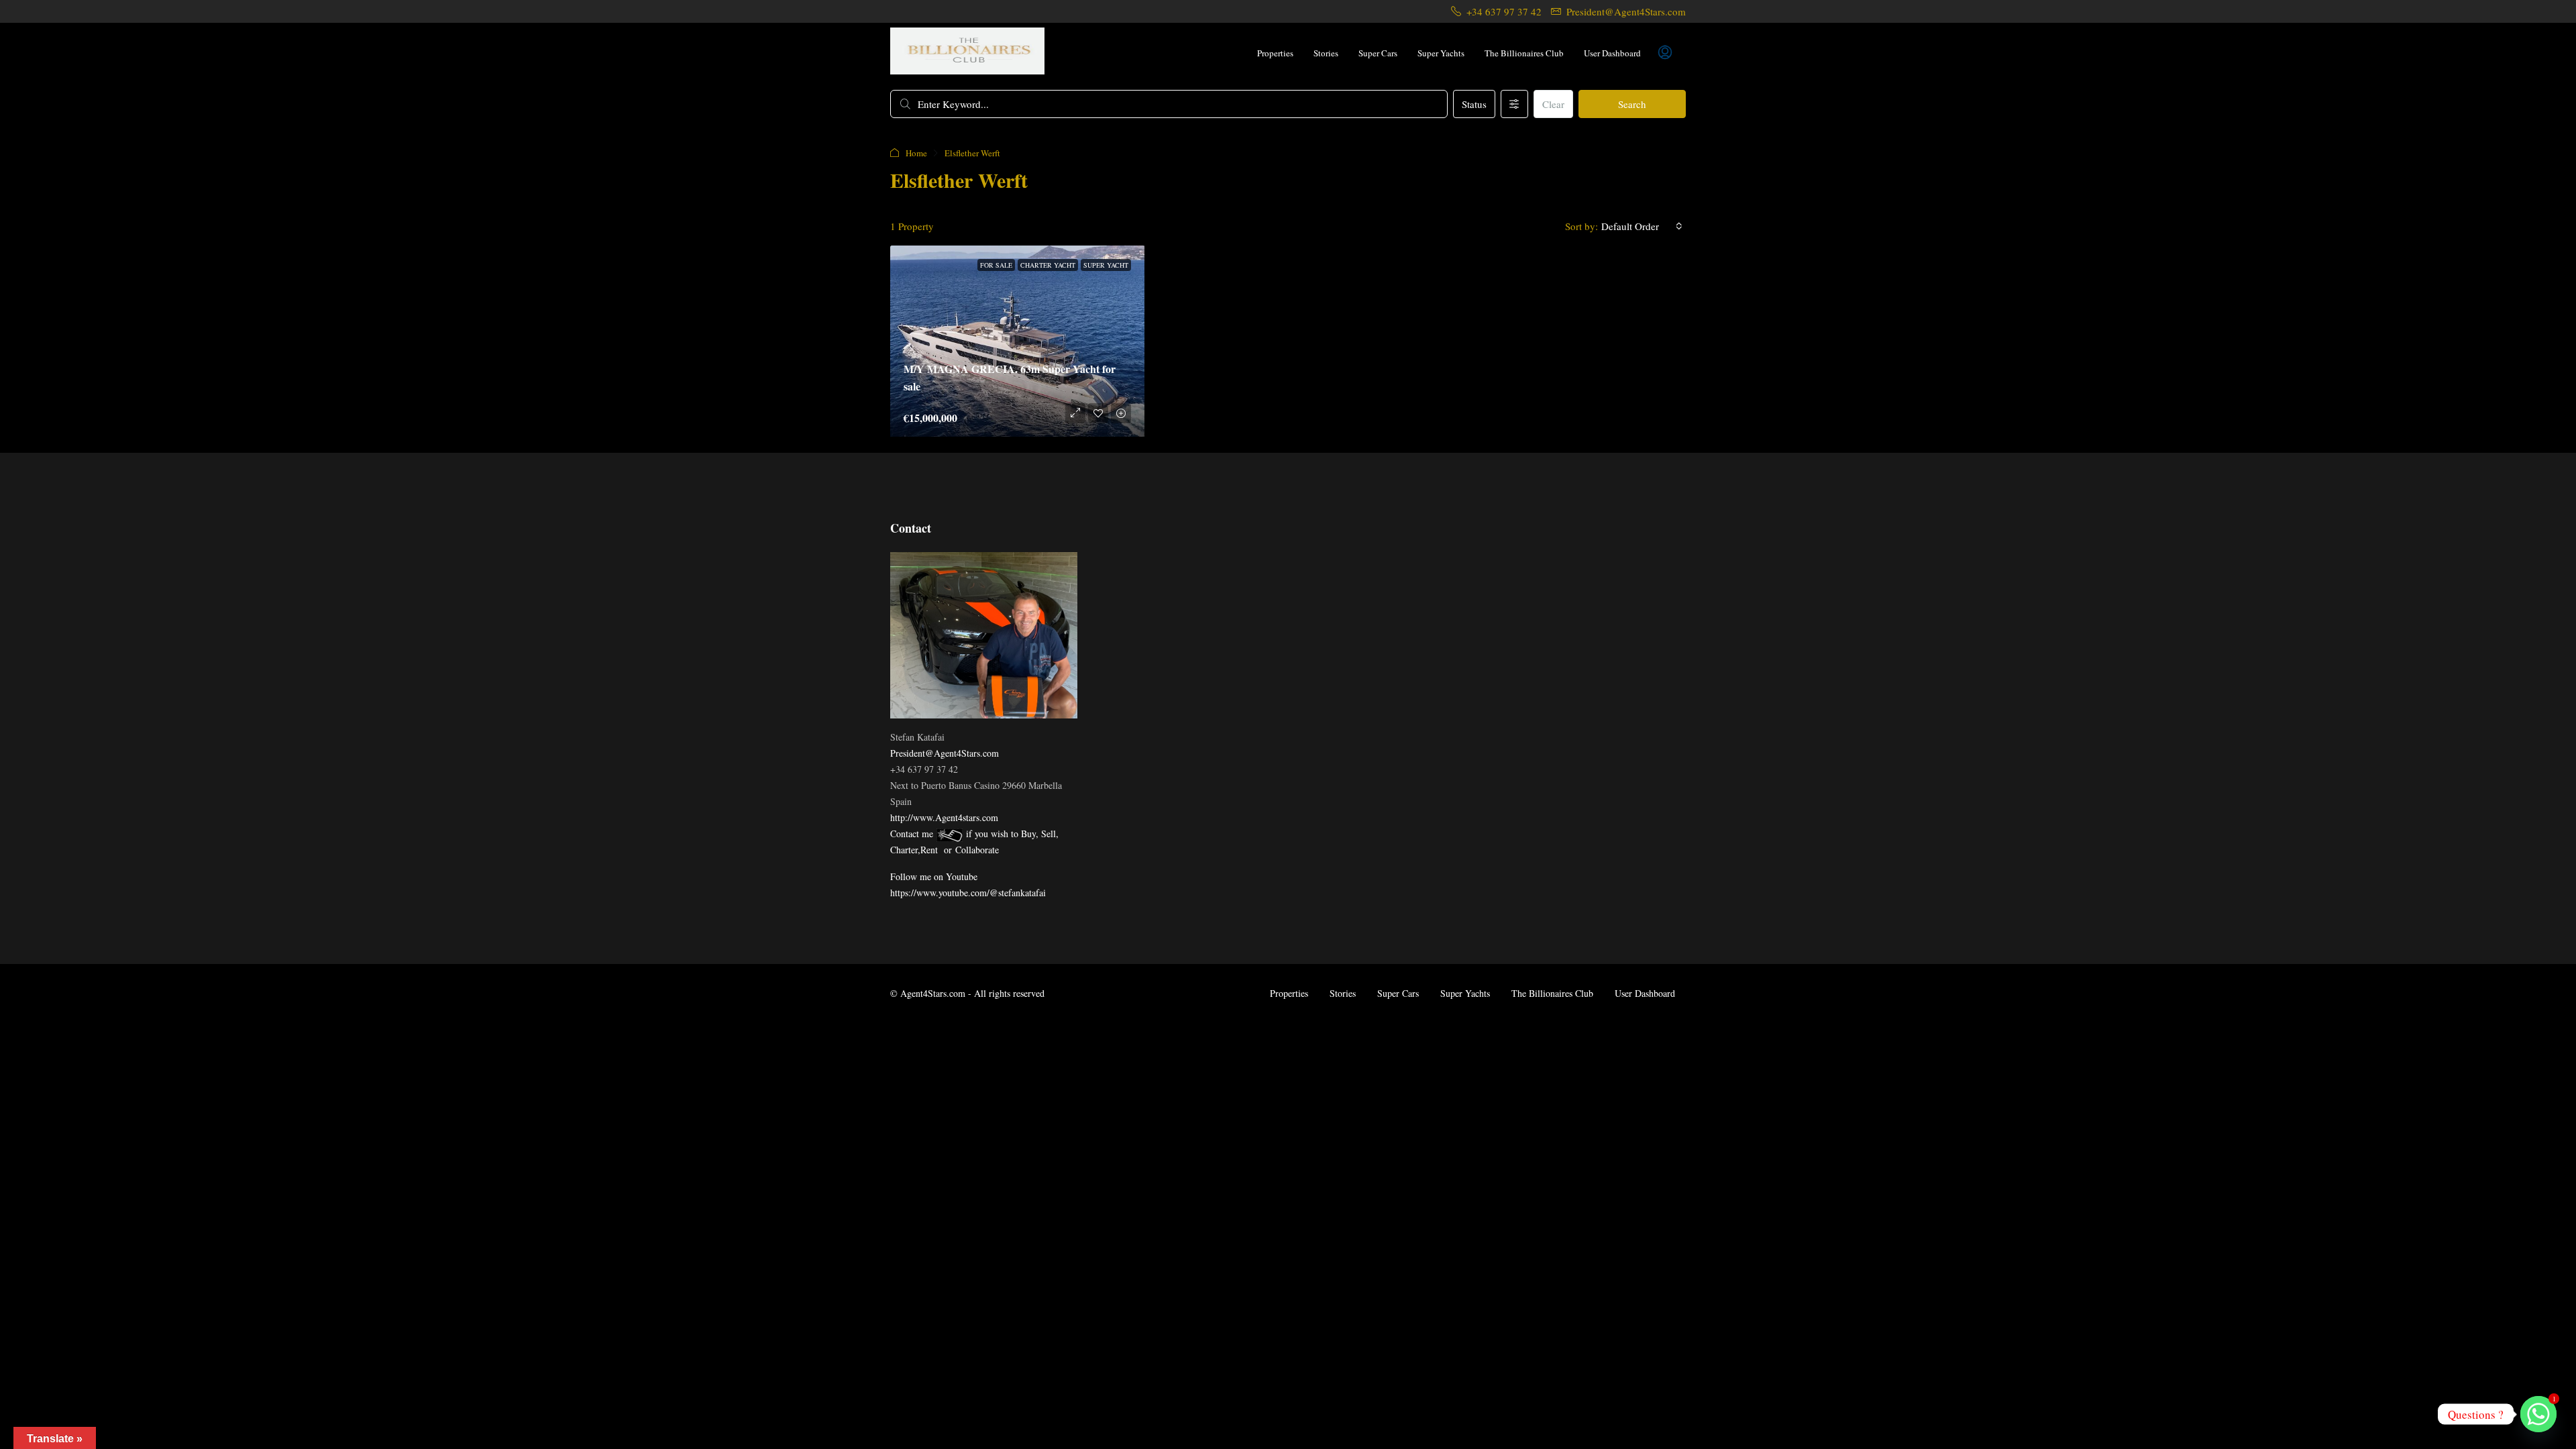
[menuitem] (1665, 53)
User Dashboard (1612, 53)
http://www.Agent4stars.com (944, 817)
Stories (1326, 53)
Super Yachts (1441, 53)
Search (1632, 104)
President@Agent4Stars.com (945, 753)
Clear (1553, 104)
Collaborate (977, 850)
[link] (1018, 343)
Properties (1275, 53)
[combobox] (1642, 226)
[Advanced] (1514, 104)
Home (916, 153)
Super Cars (1378, 53)
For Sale (996, 265)
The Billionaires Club (1524, 53)
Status (1474, 104)
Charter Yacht (1048, 265)
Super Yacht (1106, 265)
